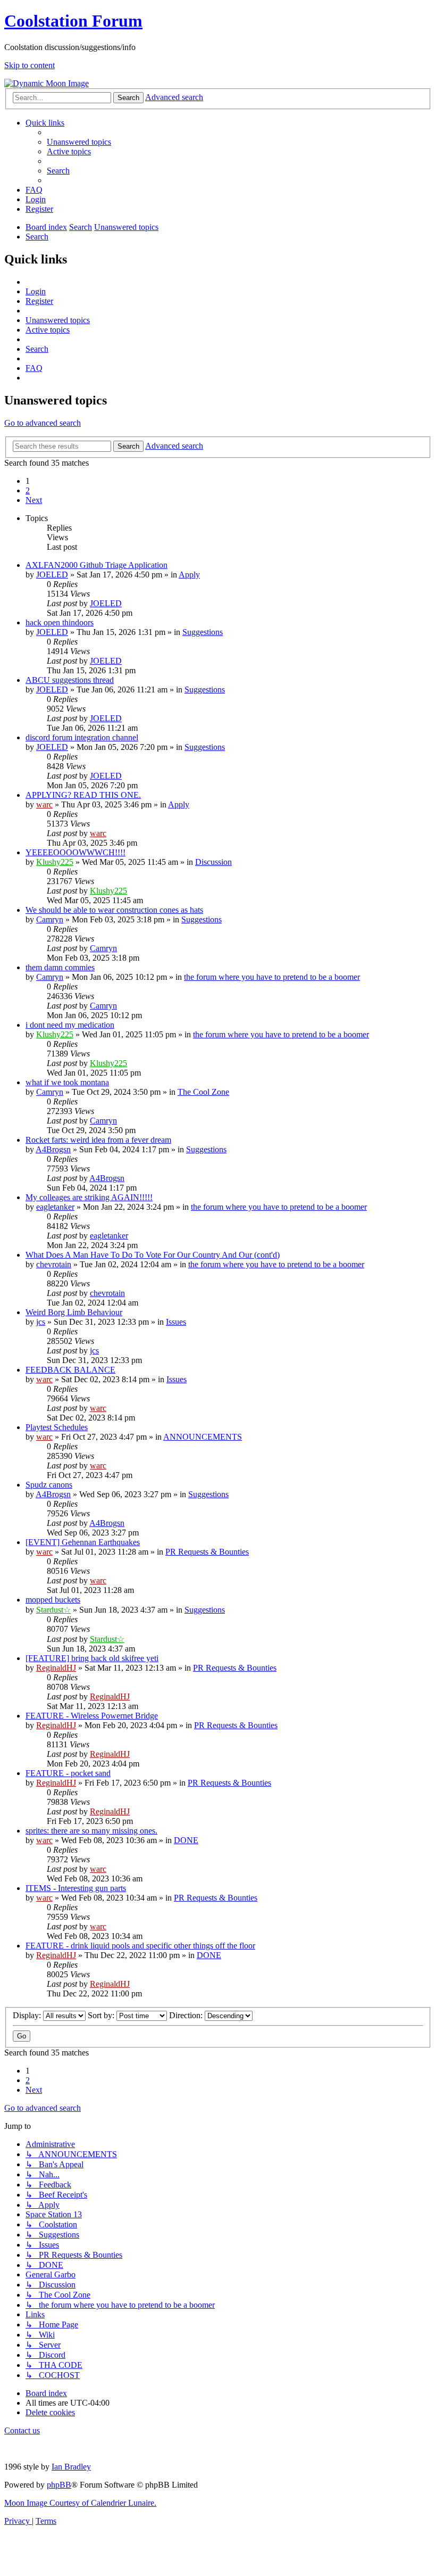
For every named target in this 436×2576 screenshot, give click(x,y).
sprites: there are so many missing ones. (91, 1831)
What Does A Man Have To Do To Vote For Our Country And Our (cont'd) (153, 1255)
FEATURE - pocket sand (68, 1773)
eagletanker (55, 1207)
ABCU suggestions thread (70, 680)
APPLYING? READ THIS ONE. (83, 795)
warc (44, 804)
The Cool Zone (203, 1092)
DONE (186, 1840)
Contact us (22, 2430)
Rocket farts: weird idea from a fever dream (98, 1140)
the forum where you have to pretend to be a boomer (272, 977)
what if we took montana (67, 1082)
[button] (34, 500)
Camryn (50, 919)
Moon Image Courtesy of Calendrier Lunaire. (80, 2503)
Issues (176, 1322)
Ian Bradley (71, 2467)
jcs (41, 1322)
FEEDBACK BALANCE (70, 1370)
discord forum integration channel (82, 737)
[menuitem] (79, 142)
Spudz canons (49, 1485)
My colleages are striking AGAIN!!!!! (89, 1197)
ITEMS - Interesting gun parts (76, 1888)
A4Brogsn (53, 1149)
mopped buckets (53, 1600)
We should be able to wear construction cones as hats (114, 910)
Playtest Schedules (57, 1427)
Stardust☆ (53, 1610)
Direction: (187, 2015)
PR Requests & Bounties (207, 1552)
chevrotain (54, 1264)
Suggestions (203, 632)
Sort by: (102, 2015)
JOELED (52, 575)
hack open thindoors (60, 622)
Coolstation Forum (73, 21)
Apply (189, 575)
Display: (28, 2015)
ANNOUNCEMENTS (203, 1437)
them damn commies (60, 967)
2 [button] (28, 490)
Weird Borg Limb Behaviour (74, 1312)
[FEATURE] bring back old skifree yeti (92, 1658)
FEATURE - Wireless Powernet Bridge (92, 1716)
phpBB (59, 2485)
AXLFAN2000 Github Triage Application (97, 565)
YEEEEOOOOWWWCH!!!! (76, 852)
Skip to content (30, 65)
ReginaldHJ (56, 1668)
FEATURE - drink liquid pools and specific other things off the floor (140, 1946)
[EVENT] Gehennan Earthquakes (83, 1542)
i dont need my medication (70, 1025)
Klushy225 (55, 862)
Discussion (213, 862)
